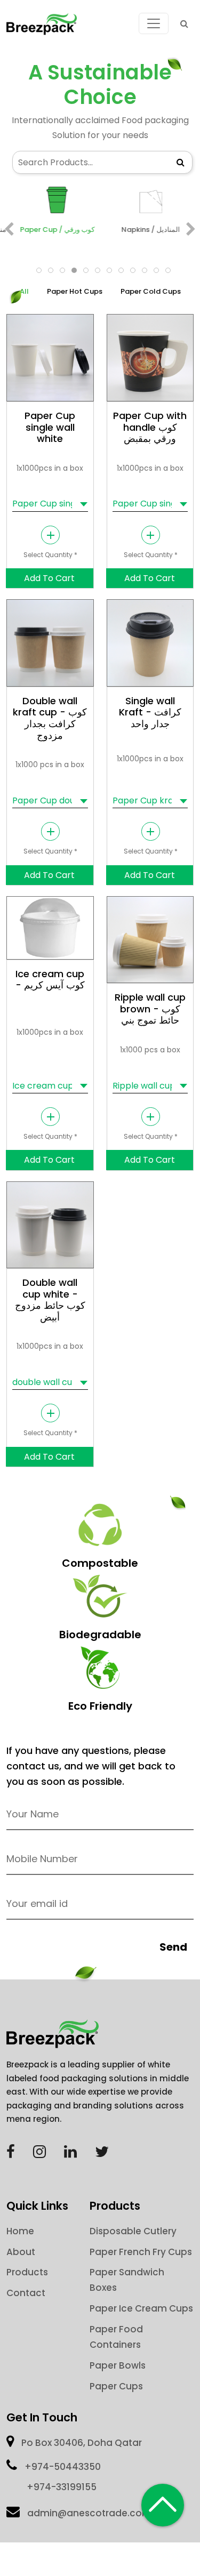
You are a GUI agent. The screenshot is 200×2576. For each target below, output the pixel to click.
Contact (26, 2293)
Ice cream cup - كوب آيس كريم (50, 980)
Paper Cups (116, 2386)
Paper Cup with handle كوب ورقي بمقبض (150, 427)
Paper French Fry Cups (141, 2252)
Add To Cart (49, 578)
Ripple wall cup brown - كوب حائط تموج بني (150, 1009)
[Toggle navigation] (154, 23)
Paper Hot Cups (75, 291)
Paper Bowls (118, 2365)
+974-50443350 (63, 2467)
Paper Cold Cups (151, 291)
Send (173, 1947)
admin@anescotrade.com (89, 2513)
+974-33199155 (62, 2487)
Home (20, 2231)
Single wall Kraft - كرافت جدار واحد (150, 712)
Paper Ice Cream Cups (141, 2308)
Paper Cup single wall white (50, 427)
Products (27, 2272)
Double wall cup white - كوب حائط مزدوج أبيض (50, 1300)
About (21, 2252)
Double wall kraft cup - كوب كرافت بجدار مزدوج (50, 718)
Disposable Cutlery (133, 2231)
